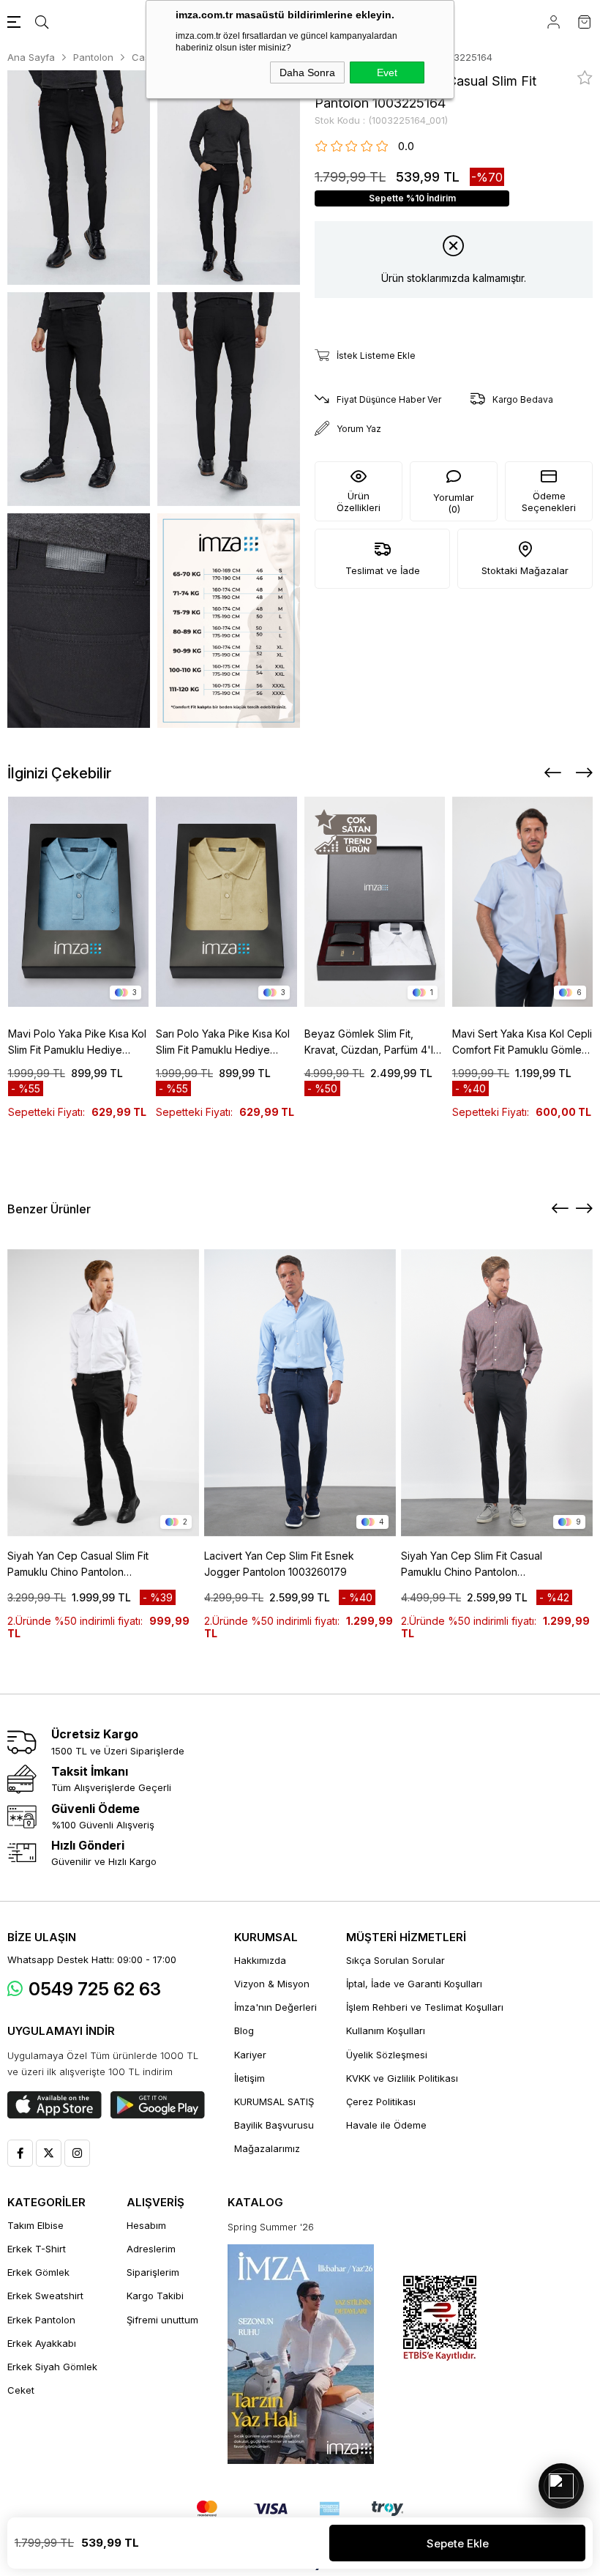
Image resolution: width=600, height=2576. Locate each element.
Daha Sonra (307, 72)
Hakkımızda (260, 1960)
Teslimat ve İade (383, 570)
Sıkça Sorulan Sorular (395, 1960)
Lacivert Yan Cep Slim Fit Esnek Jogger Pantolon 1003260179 (279, 1564)
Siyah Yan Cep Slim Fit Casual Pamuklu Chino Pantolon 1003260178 (472, 1565)
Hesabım (146, 2225)
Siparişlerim (153, 2272)
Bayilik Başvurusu (274, 2125)
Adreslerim (151, 2249)
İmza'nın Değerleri (275, 2007)
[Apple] (55, 2105)
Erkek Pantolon (41, 2320)
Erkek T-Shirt (37, 2249)
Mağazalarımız (267, 2148)
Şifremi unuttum (162, 2320)
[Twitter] (49, 2153)
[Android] (158, 2105)
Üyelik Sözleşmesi (387, 2055)
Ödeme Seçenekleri (549, 502)
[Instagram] (77, 2153)
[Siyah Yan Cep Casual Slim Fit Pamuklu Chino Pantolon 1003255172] (103, 1393)
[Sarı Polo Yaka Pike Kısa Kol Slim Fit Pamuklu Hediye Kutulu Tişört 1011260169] (226, 902)
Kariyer (250, 2055)
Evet (387, 72)
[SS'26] (301, 2354)
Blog (244, 2030)
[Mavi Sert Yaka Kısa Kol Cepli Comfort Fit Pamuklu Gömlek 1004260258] (523, 902)
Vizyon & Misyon (272, 1984)
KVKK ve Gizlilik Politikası (402, 2078)
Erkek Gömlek (38, 2272)
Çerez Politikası (381, 2102)
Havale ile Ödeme (386, 2125)
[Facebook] (20, 2153)
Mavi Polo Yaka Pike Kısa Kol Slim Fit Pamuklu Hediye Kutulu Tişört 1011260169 (77, 1043)
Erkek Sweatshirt (45, 2296)
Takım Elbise (35, 2225)
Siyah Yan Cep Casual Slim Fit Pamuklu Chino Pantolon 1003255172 (78, 1565)
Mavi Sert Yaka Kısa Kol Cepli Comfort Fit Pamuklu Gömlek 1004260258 (522, 1043)
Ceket (21, 2390)
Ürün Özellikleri (359, 502)
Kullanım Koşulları (386, 2030)
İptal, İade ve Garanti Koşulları (414, 1984)
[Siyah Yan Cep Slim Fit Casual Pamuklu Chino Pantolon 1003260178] (497, 1393)
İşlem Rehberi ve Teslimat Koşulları (425, 2007)
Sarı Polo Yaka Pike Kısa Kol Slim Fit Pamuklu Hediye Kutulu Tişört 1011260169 (223, 1043)
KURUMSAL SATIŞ (274, 2102)
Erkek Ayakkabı (42, 2343)
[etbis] (440, 2319)
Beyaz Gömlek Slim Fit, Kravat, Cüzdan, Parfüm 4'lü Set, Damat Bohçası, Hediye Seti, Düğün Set (372, 1043)
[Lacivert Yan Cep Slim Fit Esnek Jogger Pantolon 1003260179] (300, 1393)
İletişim (250, 2078)
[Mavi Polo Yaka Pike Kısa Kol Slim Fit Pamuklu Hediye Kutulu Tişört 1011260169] (79, 902)
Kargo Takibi (155, 2296)
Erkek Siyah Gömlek (52, 2367)
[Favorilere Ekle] (585, 78)
